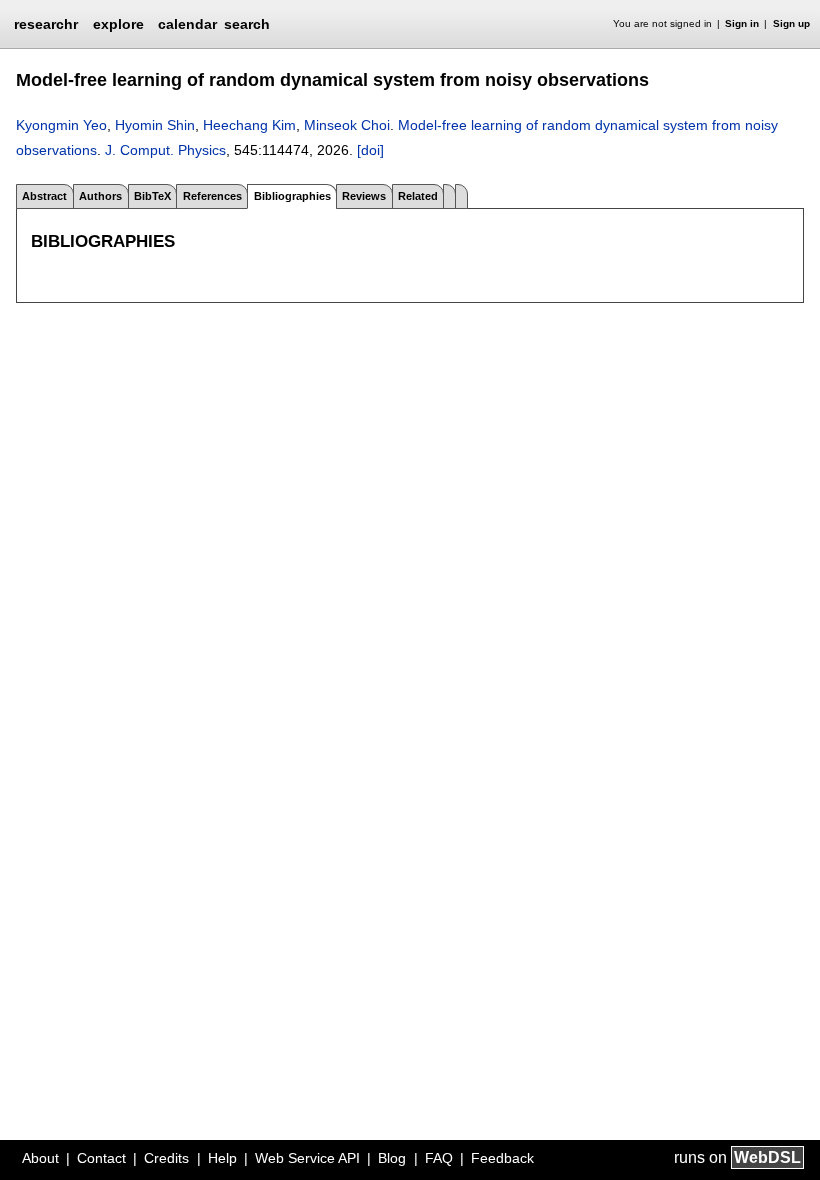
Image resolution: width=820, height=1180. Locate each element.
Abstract (44, 196)
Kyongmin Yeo (61, 125)
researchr (46, 23)
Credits (166, 1158)
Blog (392, 1158)
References (212, 196)
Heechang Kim (249, 125)
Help (222, 1158)
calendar (187, 24)
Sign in (742, 23)
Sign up (791, 23)
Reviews (364, 196)
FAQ (439, 1158)
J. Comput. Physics (165, 150)
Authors (100, 196)
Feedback (502, 1158)
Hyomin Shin (155, 125)
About (40, 1158)
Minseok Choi (347, 125)
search (247, 24)
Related (418, 196)
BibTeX (152, 196)
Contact (101, 1158)
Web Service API (307, 1158)
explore (118, 24)
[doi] (370, 150)
